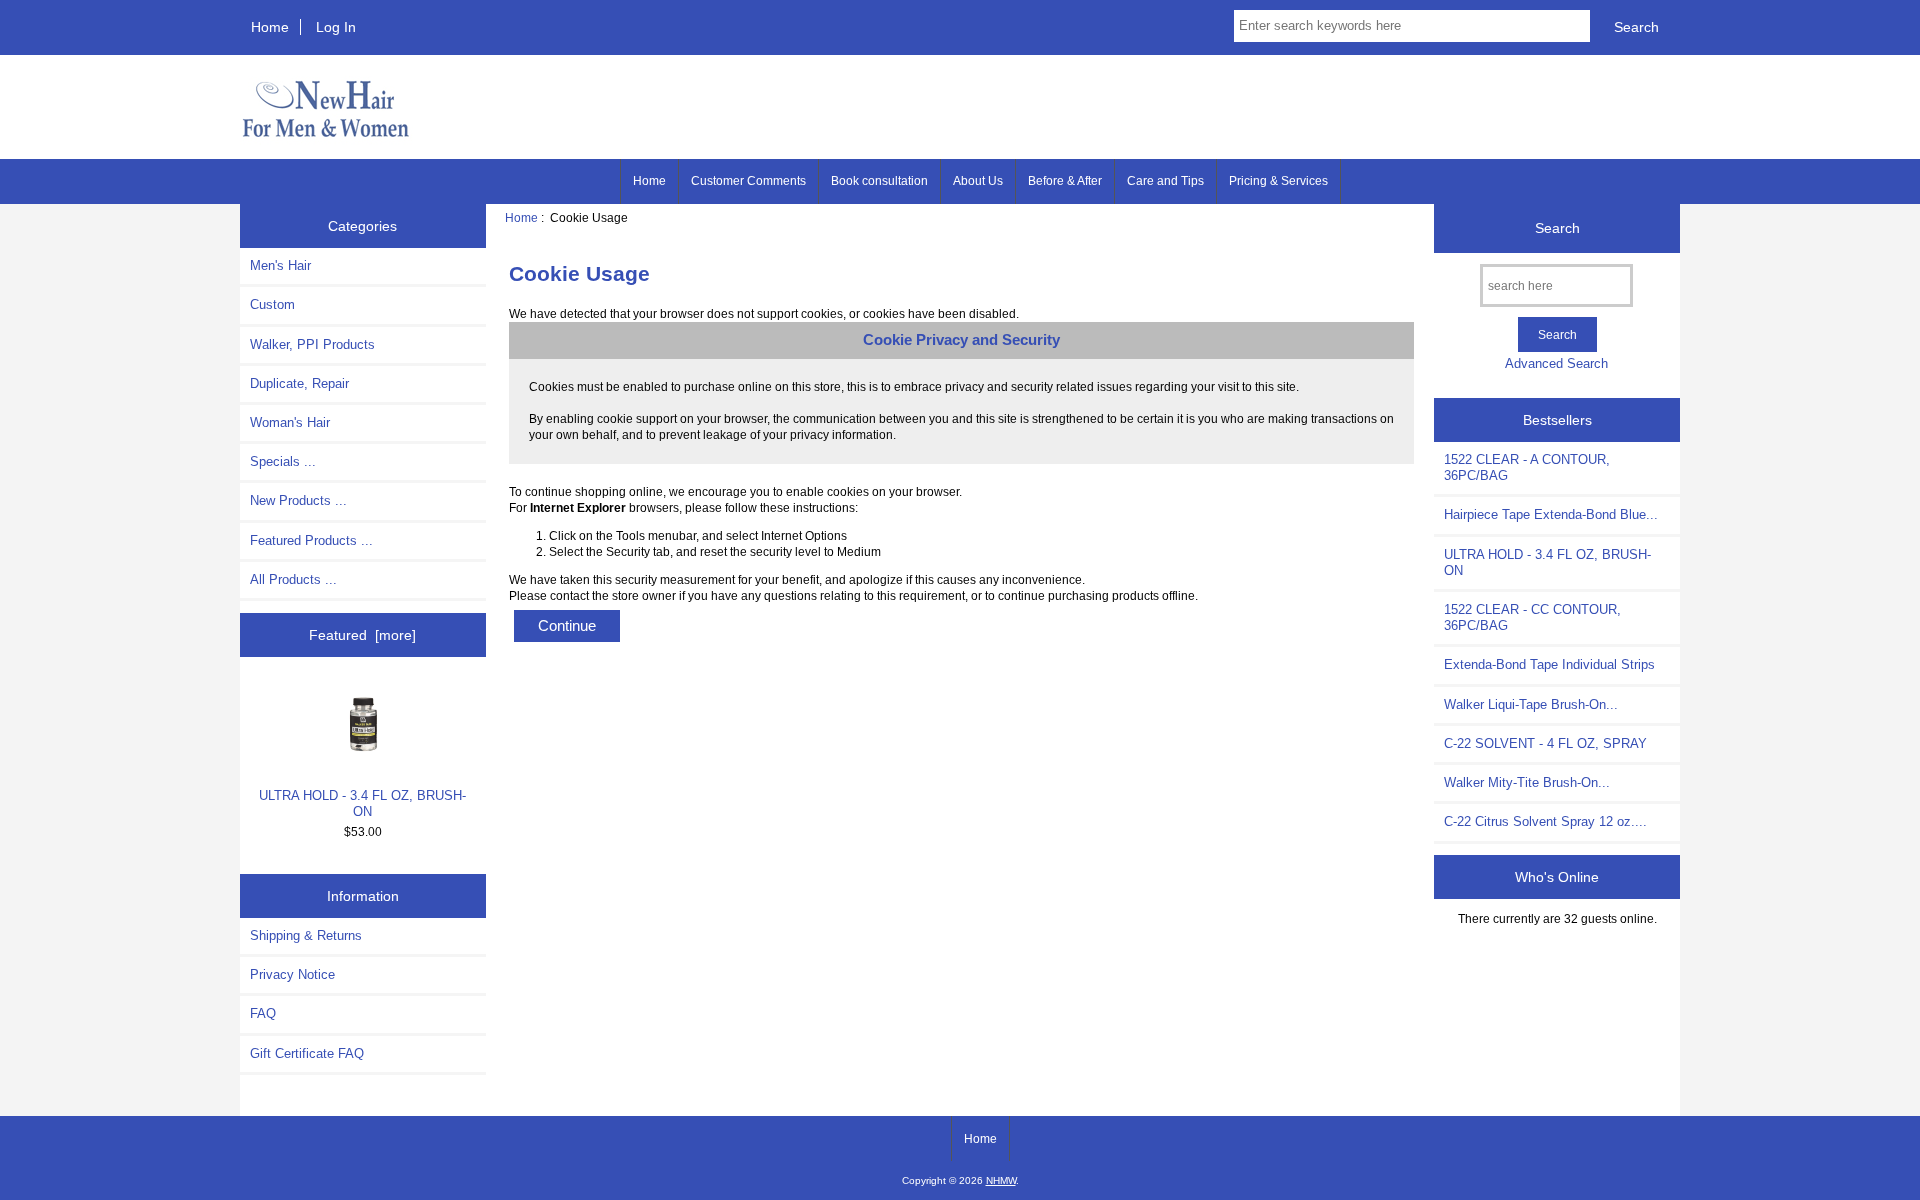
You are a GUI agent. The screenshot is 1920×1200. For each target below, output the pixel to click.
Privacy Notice (292, 974)
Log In (336, 27)
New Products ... (298, 500)
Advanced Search (1556, 363)
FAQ (263, 1013)
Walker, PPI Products (312, 344)
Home (270, 27)
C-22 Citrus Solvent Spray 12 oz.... (1545, 821)
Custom (272, 304)
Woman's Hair (290, 422)
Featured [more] (362, 635)
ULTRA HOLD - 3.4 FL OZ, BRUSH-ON (362, 803)
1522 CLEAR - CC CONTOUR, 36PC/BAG (1532, 617)
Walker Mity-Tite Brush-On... (1527, 782)
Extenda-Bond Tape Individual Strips (1549, 664)
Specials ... (283, 461)
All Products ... (293, 579)
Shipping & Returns (306, 935)
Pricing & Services (1278, 181)
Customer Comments (748, 181)
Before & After (1065, 181)
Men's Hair (280, 265)
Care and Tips (1165, 181)
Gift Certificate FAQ (307, 1053)
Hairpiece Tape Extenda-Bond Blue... (1551, 514)
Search (1557, 228)
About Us (978, 181)
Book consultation (879, 181)
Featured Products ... (311, 540)
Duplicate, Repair (299, 383)
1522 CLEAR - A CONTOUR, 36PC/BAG (1527, 467)
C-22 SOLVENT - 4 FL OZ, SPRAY (1545, 743)
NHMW (1001, 1180)
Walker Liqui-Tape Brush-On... (1531, 704)
